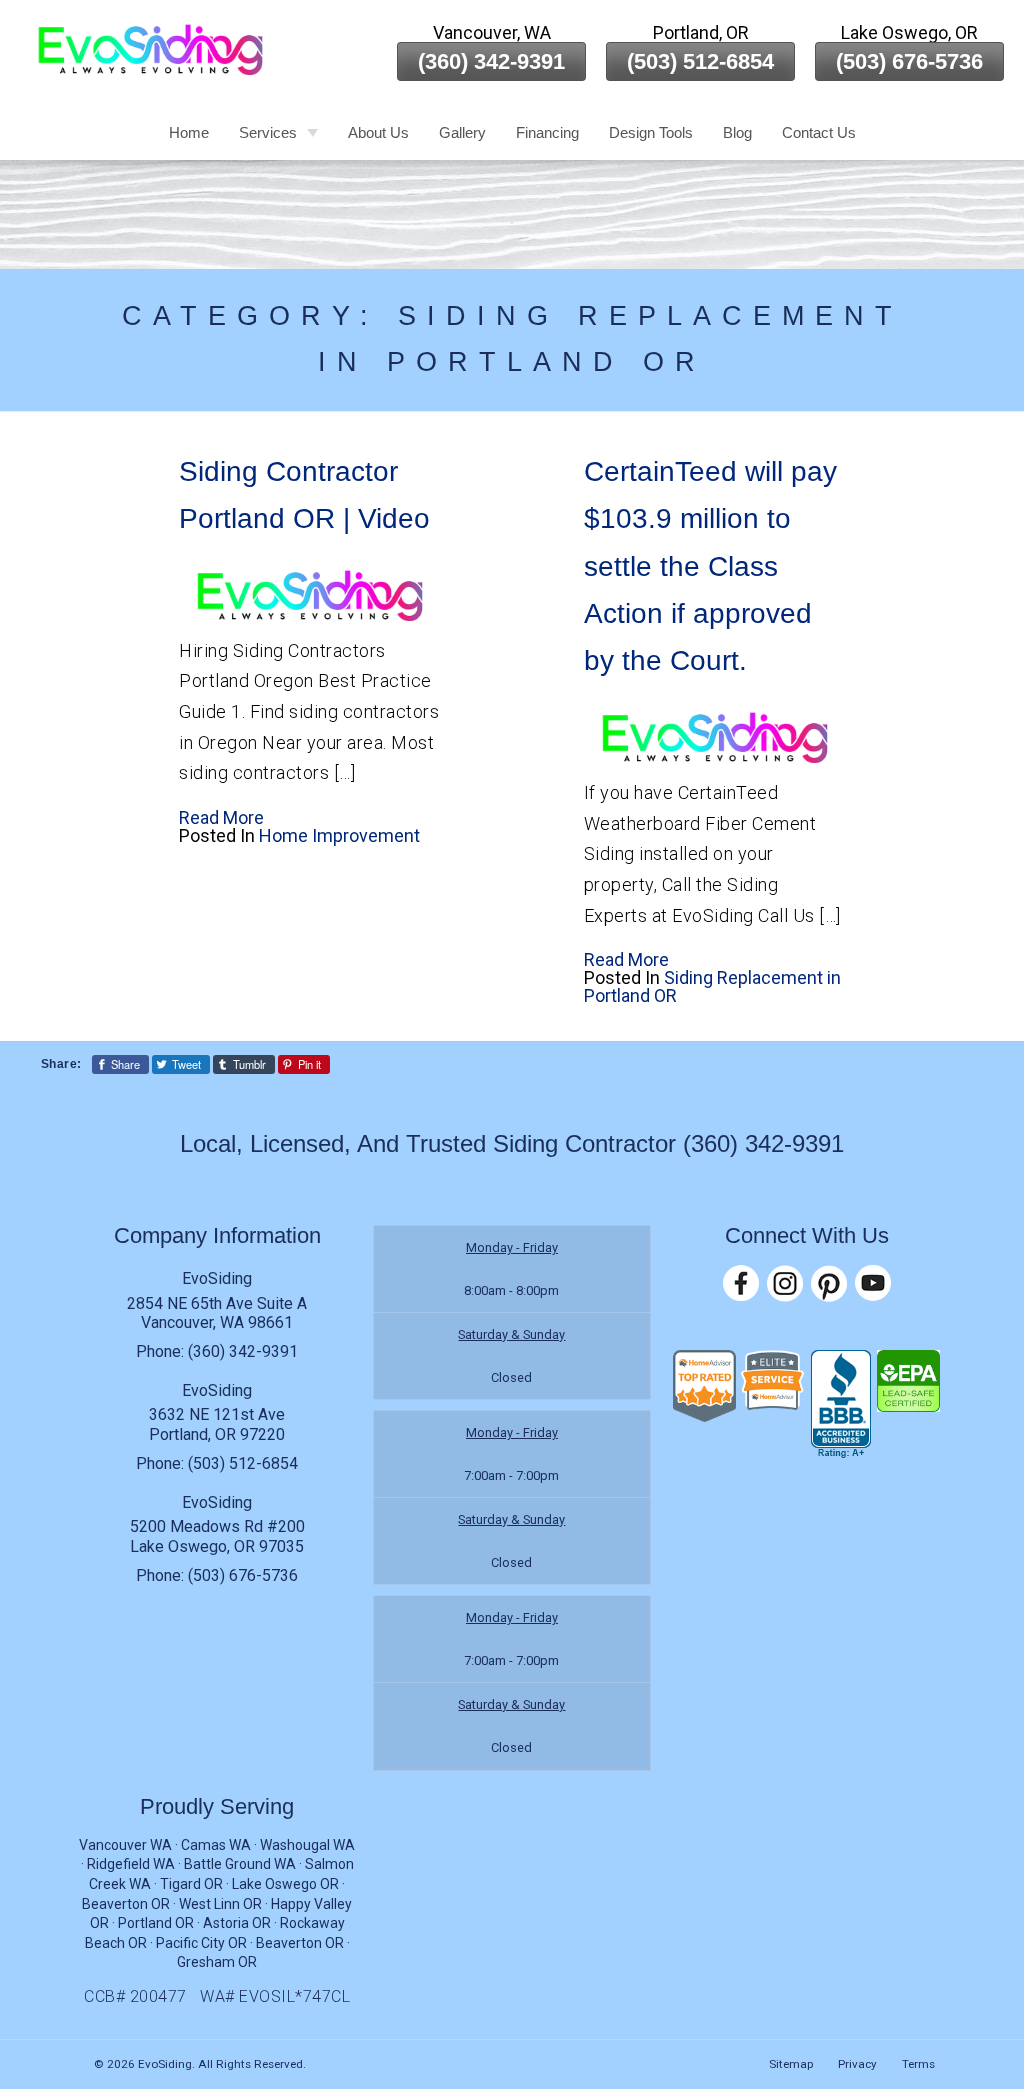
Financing (547, 132)
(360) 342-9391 (491, 61)
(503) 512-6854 (700, 61)
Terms (918, 2064)
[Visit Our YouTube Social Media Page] (873, 1283)
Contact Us (819, 132)
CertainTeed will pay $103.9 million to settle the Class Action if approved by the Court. (710, 566)
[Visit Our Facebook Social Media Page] (741, 1283)
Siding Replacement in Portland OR (712, 986)
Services (268, 132)
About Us (378, 132)
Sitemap (791, 2064)
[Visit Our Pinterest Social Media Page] (829, 1283)
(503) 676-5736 (909, 61)
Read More (221, 817)
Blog (737, 132)
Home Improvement (339, 835)
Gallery (462, 132)
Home (189, 132)
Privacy (857, 2064)
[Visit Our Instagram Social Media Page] (785, 1283)
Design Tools (651, 132)
